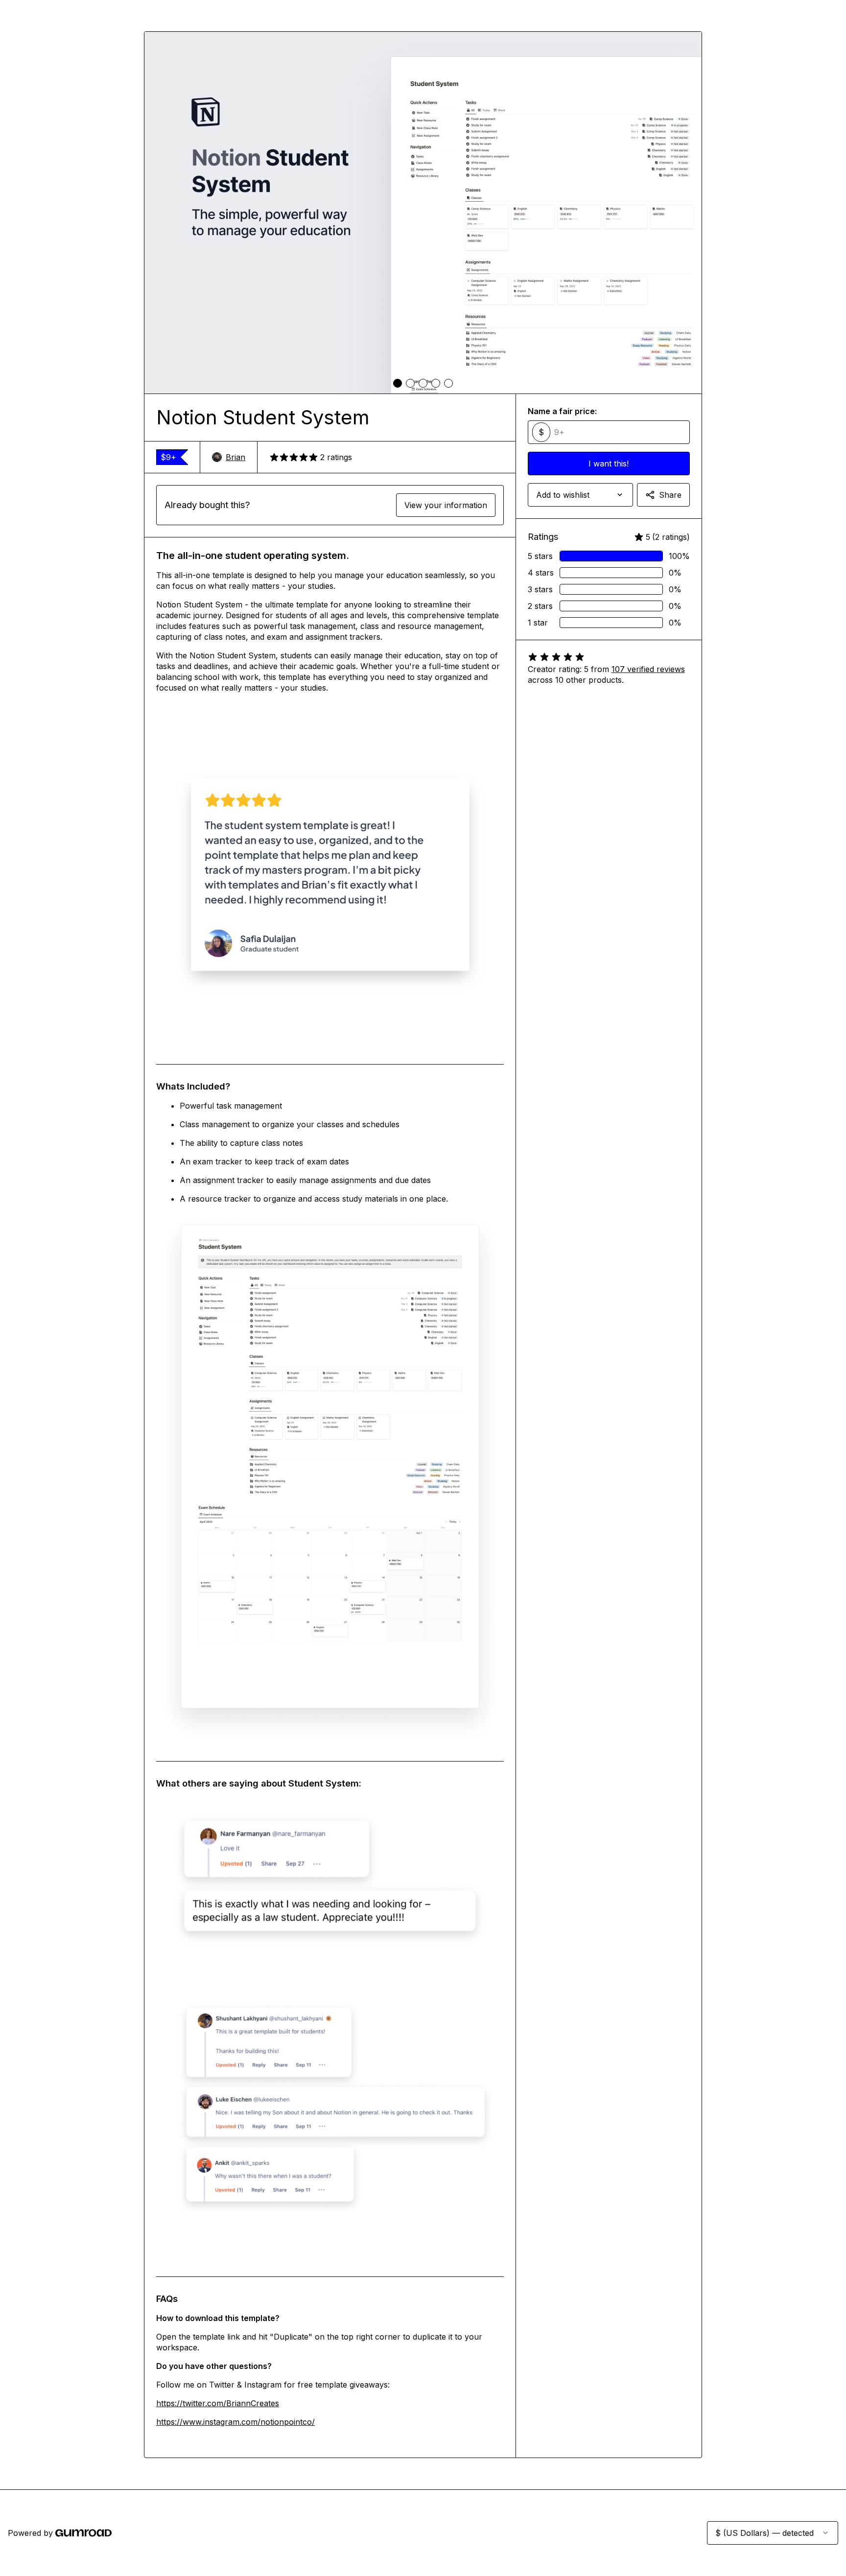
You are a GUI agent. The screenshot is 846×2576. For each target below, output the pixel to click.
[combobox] (580, 495)
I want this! (609, 464)
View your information (446, 505)
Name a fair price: (562, 411)
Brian (235, 457)
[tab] (398, 383)
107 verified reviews (648, 669)
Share (670, 495)
